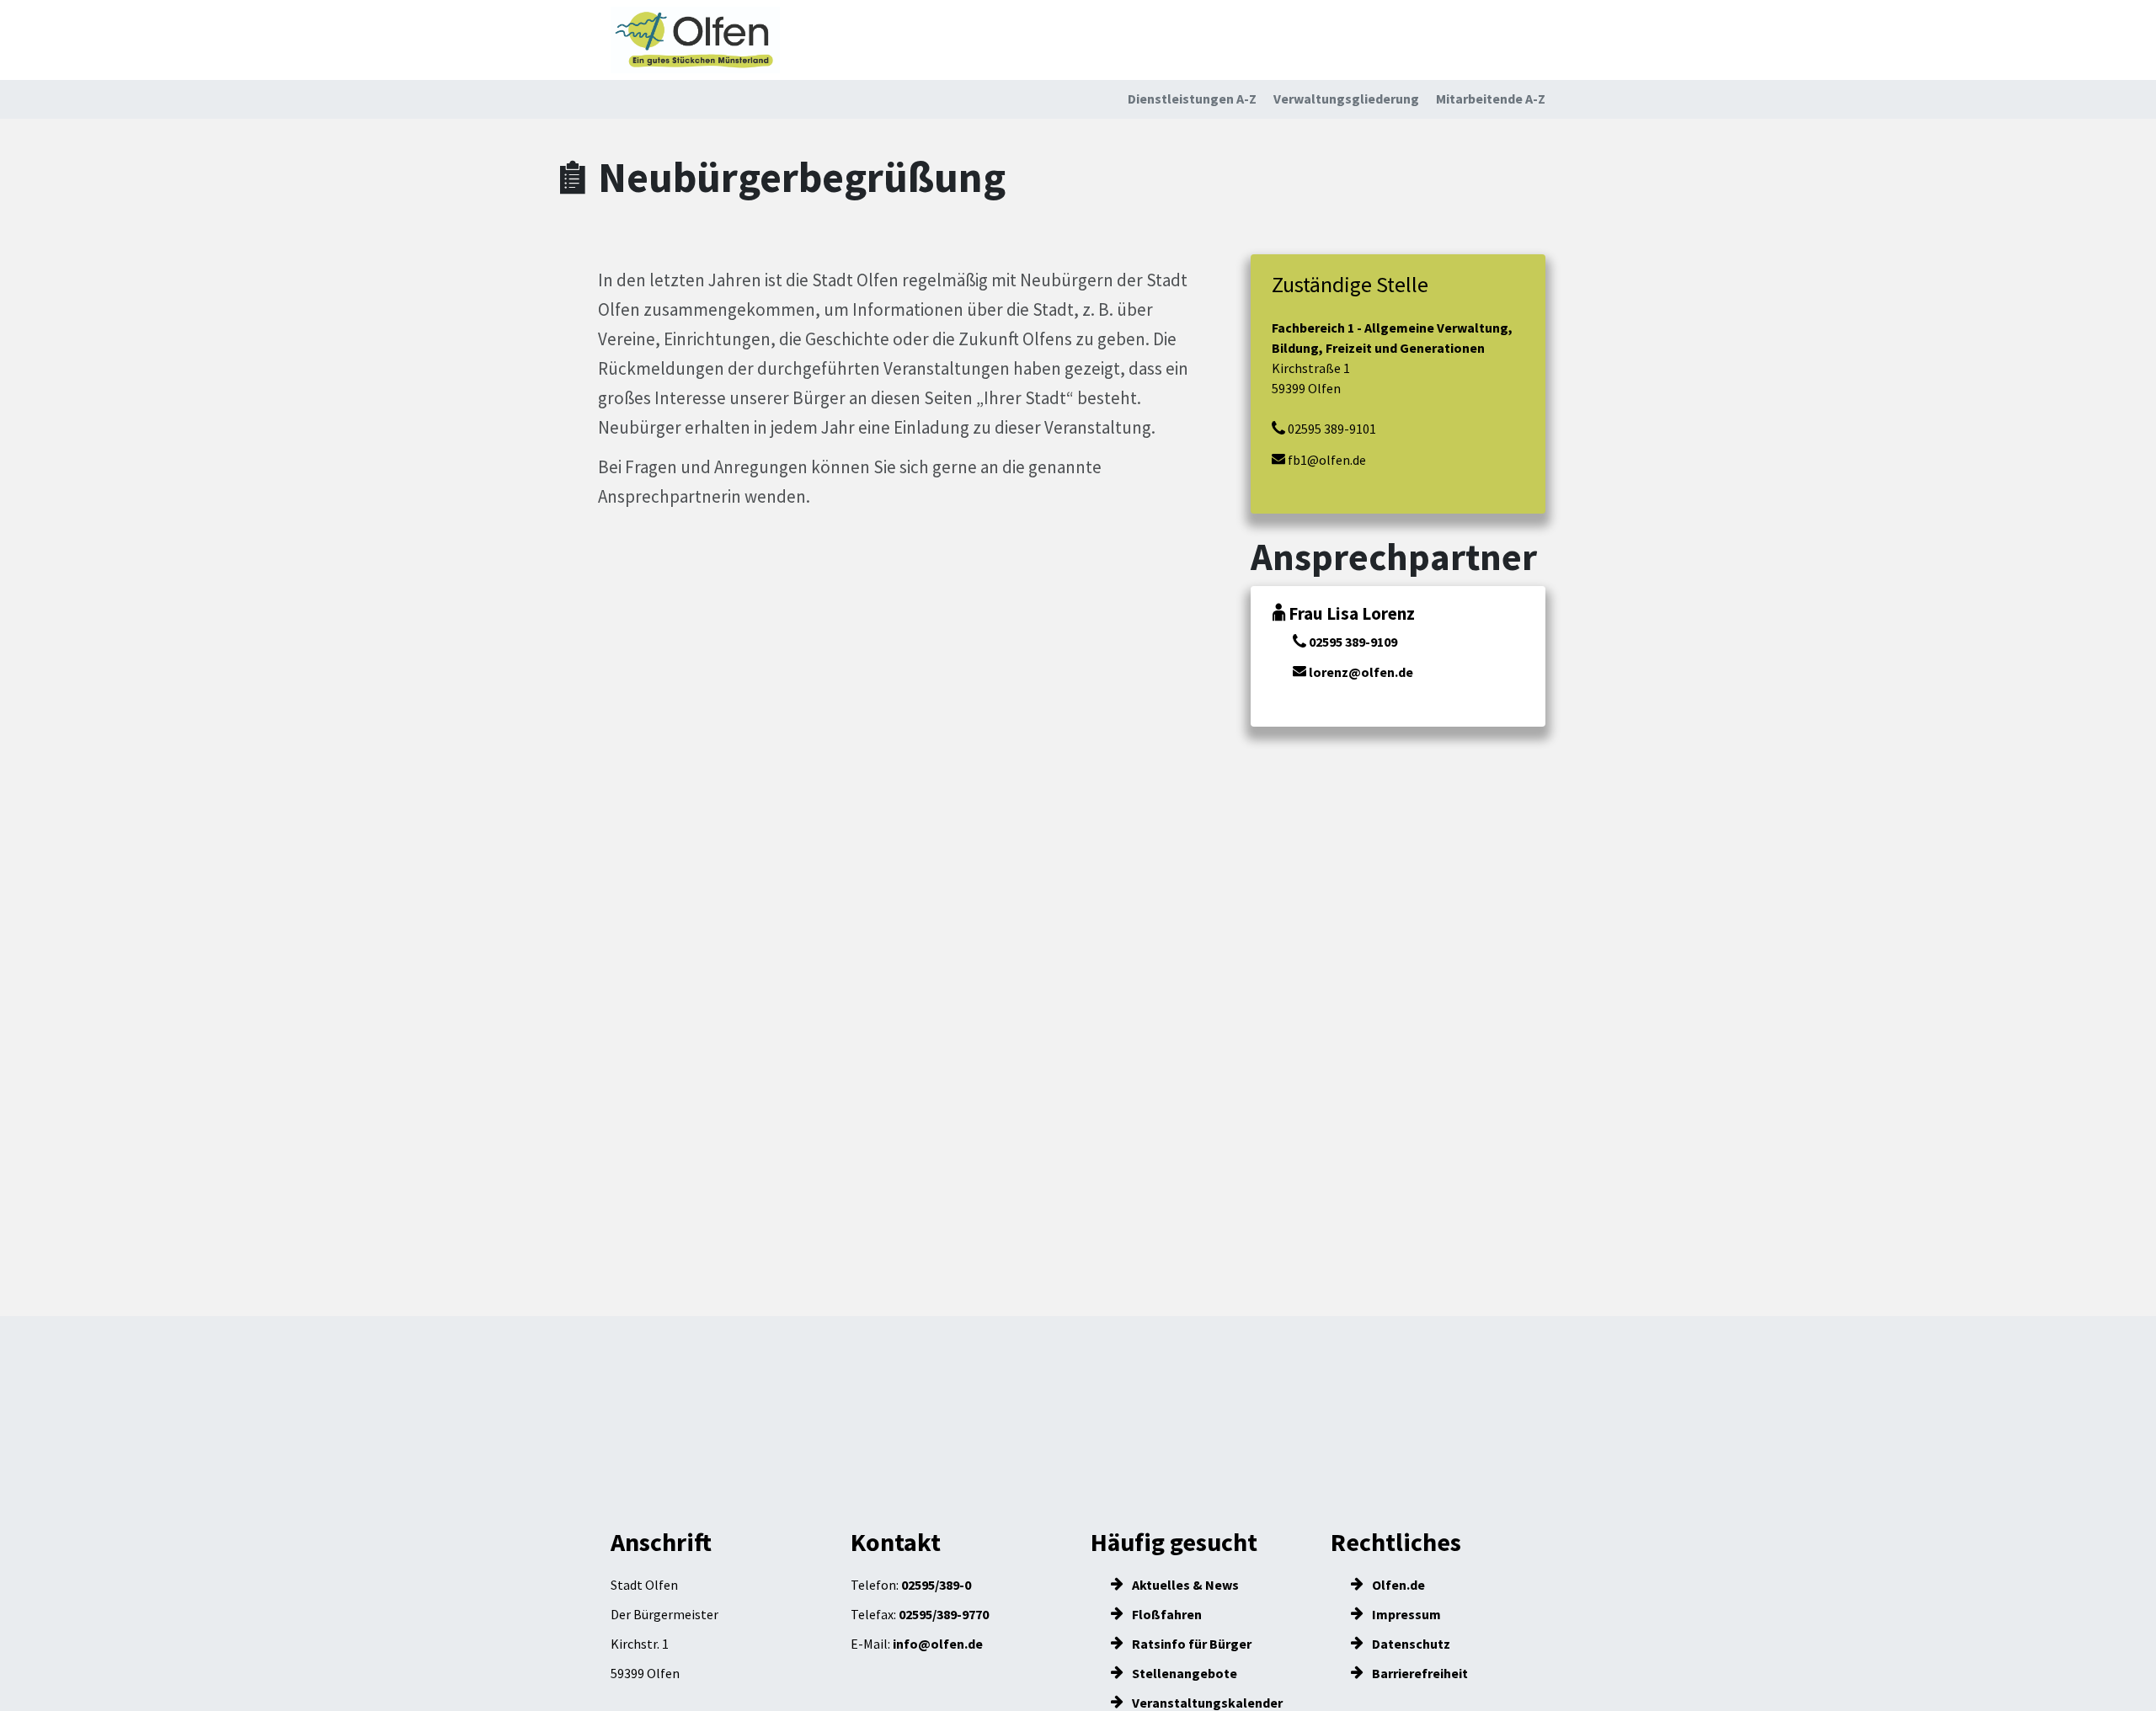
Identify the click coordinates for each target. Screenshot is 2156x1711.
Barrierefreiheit (1419, 1673)
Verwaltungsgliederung (1346, 99)
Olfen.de (1397, 1585)
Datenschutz (1410, 1644)
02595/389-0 (936, 1585)
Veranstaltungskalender (1206, 1703)
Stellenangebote (1183, 1673)
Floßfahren (1166, 1614)
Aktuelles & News (1184, 1585)
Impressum (1405, 1614)
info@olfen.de (938, 1644)
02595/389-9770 (944, 1614)
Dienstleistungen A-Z (1192, 99)
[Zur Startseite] (695, 40)
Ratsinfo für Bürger (1190, 1644)
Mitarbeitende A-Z (1491, 99)
